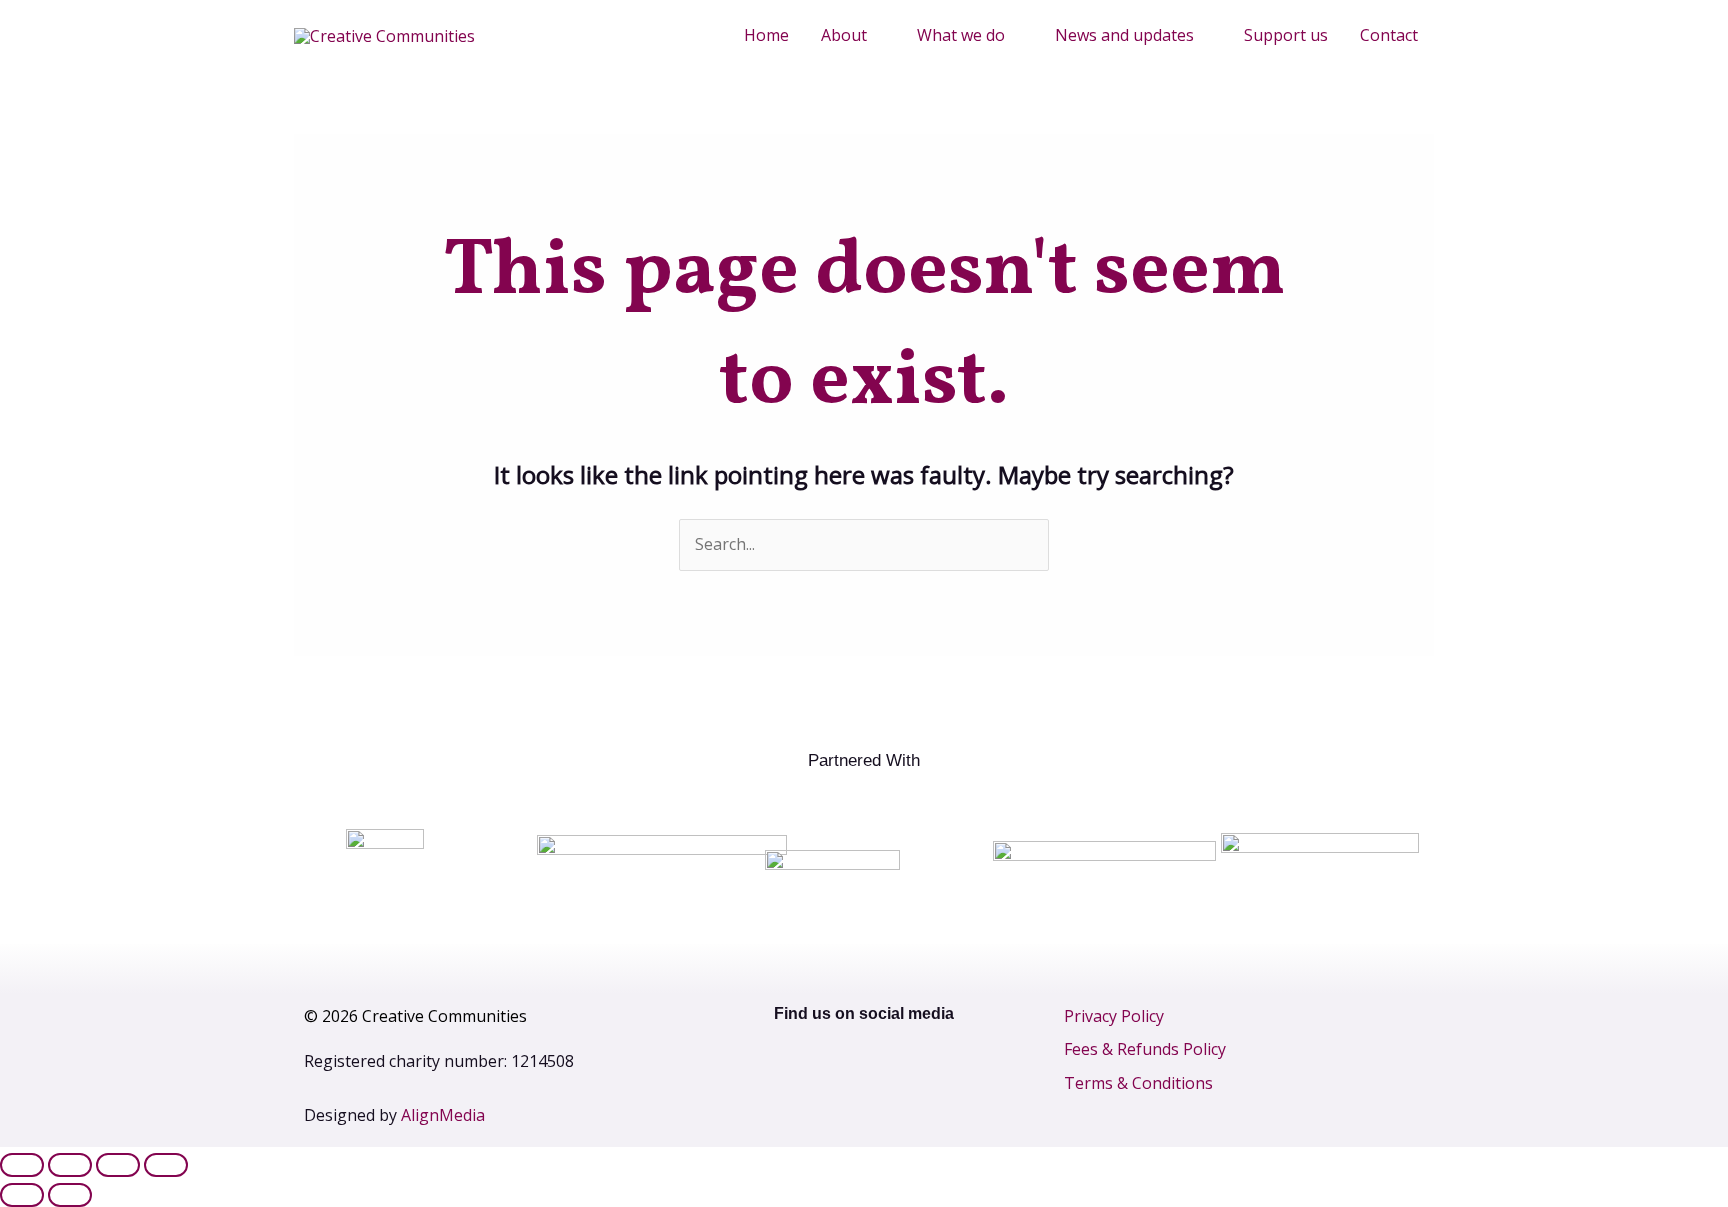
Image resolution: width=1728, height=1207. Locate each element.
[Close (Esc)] (166, 1165)
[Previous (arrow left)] (22, 1195)
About (844, 35)
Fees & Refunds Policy (1145, 1049)
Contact (1389, 35)
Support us (1286, 35)
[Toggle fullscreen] (70, 1165)
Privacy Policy (1114, 1016)
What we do (961, 35)
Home (766, 35)
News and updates (1124, 35)
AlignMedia (443, 1115)
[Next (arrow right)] (70, 1195)
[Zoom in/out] (22, 1165)
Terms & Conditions (1138, 1083)
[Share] (118, 1165)
